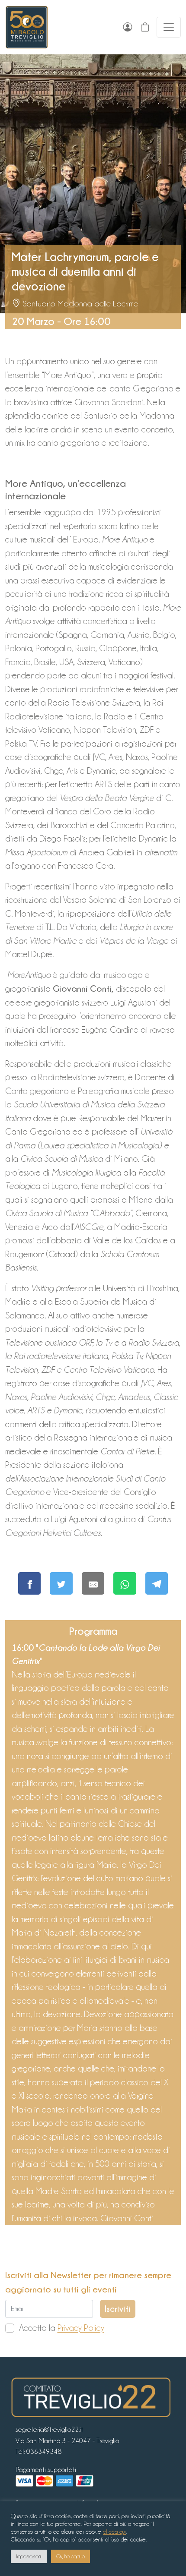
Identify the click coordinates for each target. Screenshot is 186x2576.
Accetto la (62, 2328)
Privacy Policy (81, 2328)
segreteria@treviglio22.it (49, 2429)
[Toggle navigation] (169, 27)
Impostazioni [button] (29, 2556)
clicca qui (114, 2532)
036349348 (44, 2451)
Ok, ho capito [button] (71, 2556)
